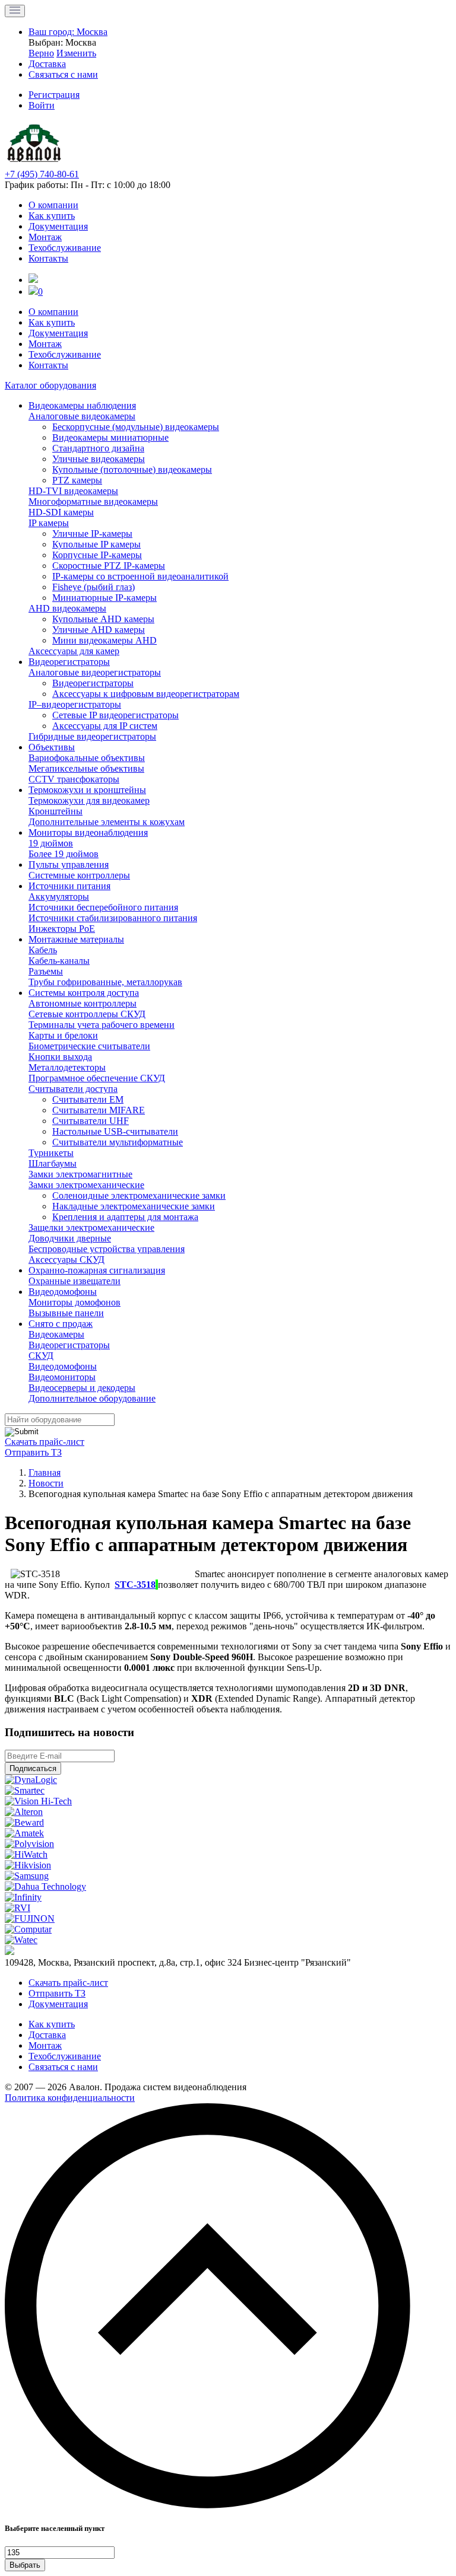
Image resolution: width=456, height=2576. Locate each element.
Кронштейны (56, 811)
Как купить (52, 216)
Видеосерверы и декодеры (82, 1388)
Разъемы (46, 971)
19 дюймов (51, 843)
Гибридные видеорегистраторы (92, 736)
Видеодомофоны (63, 1292)
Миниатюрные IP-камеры (104, 598)
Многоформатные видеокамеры (93, 501)
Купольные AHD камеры (103, 619)
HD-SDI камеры (61, 512)
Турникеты (51, 1153)
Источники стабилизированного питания (113, 918)
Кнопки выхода (60, 1057)
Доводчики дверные (70, 1238)
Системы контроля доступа (84, 993)
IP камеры (49, 523)
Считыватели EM (88, 1099)
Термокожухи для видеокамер (89, 800)
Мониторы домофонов (75, 1302)
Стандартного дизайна (98, 448)
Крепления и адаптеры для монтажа (125, 1217)
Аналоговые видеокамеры (82, 416)
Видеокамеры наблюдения (82, 405)
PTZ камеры (77, 480)
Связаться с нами (63, 2067)
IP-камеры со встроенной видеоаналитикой (140, 576)
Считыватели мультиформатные (118, 1142)
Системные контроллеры (79, 875)
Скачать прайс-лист (45, 1442)
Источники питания (69, 886)
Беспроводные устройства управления (107, 1249)
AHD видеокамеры (67, 608)
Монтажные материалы (76, 939)
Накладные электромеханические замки (134, 1206)
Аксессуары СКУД (66, 1260)
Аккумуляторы (59, 897)
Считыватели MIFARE (99, 1110)
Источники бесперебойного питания (103, 907)
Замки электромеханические (86, 1185)
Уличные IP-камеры (92, 534)
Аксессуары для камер (74, 651)
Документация (58, 226)
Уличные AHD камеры (99, 630)
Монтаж (45, 237)
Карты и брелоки (63, 1035)
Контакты (48, 258)
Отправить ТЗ (33, 1452)
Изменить (76, 53)
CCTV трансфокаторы (74, 779)
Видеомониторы (62, 1377)
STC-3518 (135, 1585)
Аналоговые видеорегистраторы (95, 672)
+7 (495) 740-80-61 (42, 174)
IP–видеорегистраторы (75, 704)
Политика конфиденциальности (70, 2098)
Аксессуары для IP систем (105, 726)
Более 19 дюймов (64, 854)
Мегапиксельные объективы (86, 768)
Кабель (43, 950)
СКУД (41, 1356)
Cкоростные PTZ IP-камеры (109, 566)
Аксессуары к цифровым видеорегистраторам (146, 694)
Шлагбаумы (53, 1163)
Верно (41, 53)
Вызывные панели (66, 1313)
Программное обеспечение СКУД (97, 1078)
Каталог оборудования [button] (50, 385)
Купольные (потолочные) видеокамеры (132, 469)
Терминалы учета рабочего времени (102, 1025)
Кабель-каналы (59, 961)
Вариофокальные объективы (87, 758)
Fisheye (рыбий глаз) (94, 587)
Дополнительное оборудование (92, 1398)
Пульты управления (69, 864)
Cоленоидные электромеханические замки (139, 1195)
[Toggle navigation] (15, 11)
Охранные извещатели (75, 1281)
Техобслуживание (65, 248)
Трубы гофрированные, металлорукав (105, 982)
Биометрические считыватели (89, 1046)
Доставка (47, 2035)
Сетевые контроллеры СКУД (87, 1014)
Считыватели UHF (91, 1121)
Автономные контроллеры (83, 1003)
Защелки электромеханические (91, 1227)
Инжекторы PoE (62, 929)
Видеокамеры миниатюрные (110, 437)
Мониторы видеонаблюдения (88, 832)
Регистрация (54, 95)
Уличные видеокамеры (99, 459)
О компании (53, 205)
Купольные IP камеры (96, 544)
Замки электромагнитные (80, 1174)
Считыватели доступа (73, 1089)
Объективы (52, 747)
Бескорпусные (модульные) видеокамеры (136, 427)
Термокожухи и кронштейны (87, 790)
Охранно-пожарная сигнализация (97, 1270)
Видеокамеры (56, 1334)
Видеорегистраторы (69, 662)
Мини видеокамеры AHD (104, 640)
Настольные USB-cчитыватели (115, 1131)
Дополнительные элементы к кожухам (107, 822)
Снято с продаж (61, 1324)
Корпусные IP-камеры (97, 555)
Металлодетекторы (67, 1067)
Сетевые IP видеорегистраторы (115, 715)
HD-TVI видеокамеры (73, 491)
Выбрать (25, 2565)
